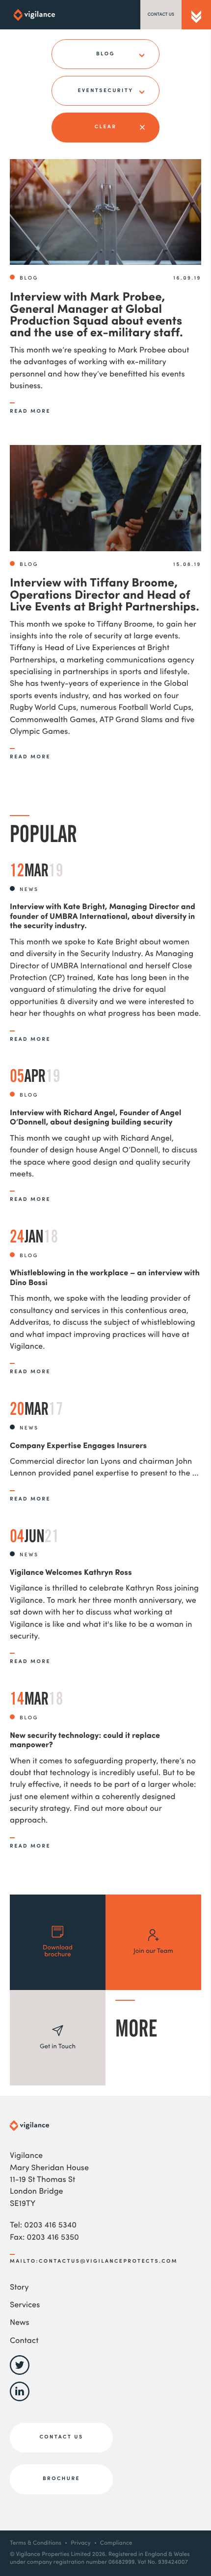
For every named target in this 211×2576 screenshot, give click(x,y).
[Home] (34, 15)
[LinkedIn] (20, 2400)
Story (19, 2288)
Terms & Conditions (36, 2543)
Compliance (116, 2543)
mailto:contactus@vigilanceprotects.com (94, 2261)
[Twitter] (20, 2374)
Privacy (80, 2543)
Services (25, 2306)
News (20, 2323)
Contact (24, 2342)
